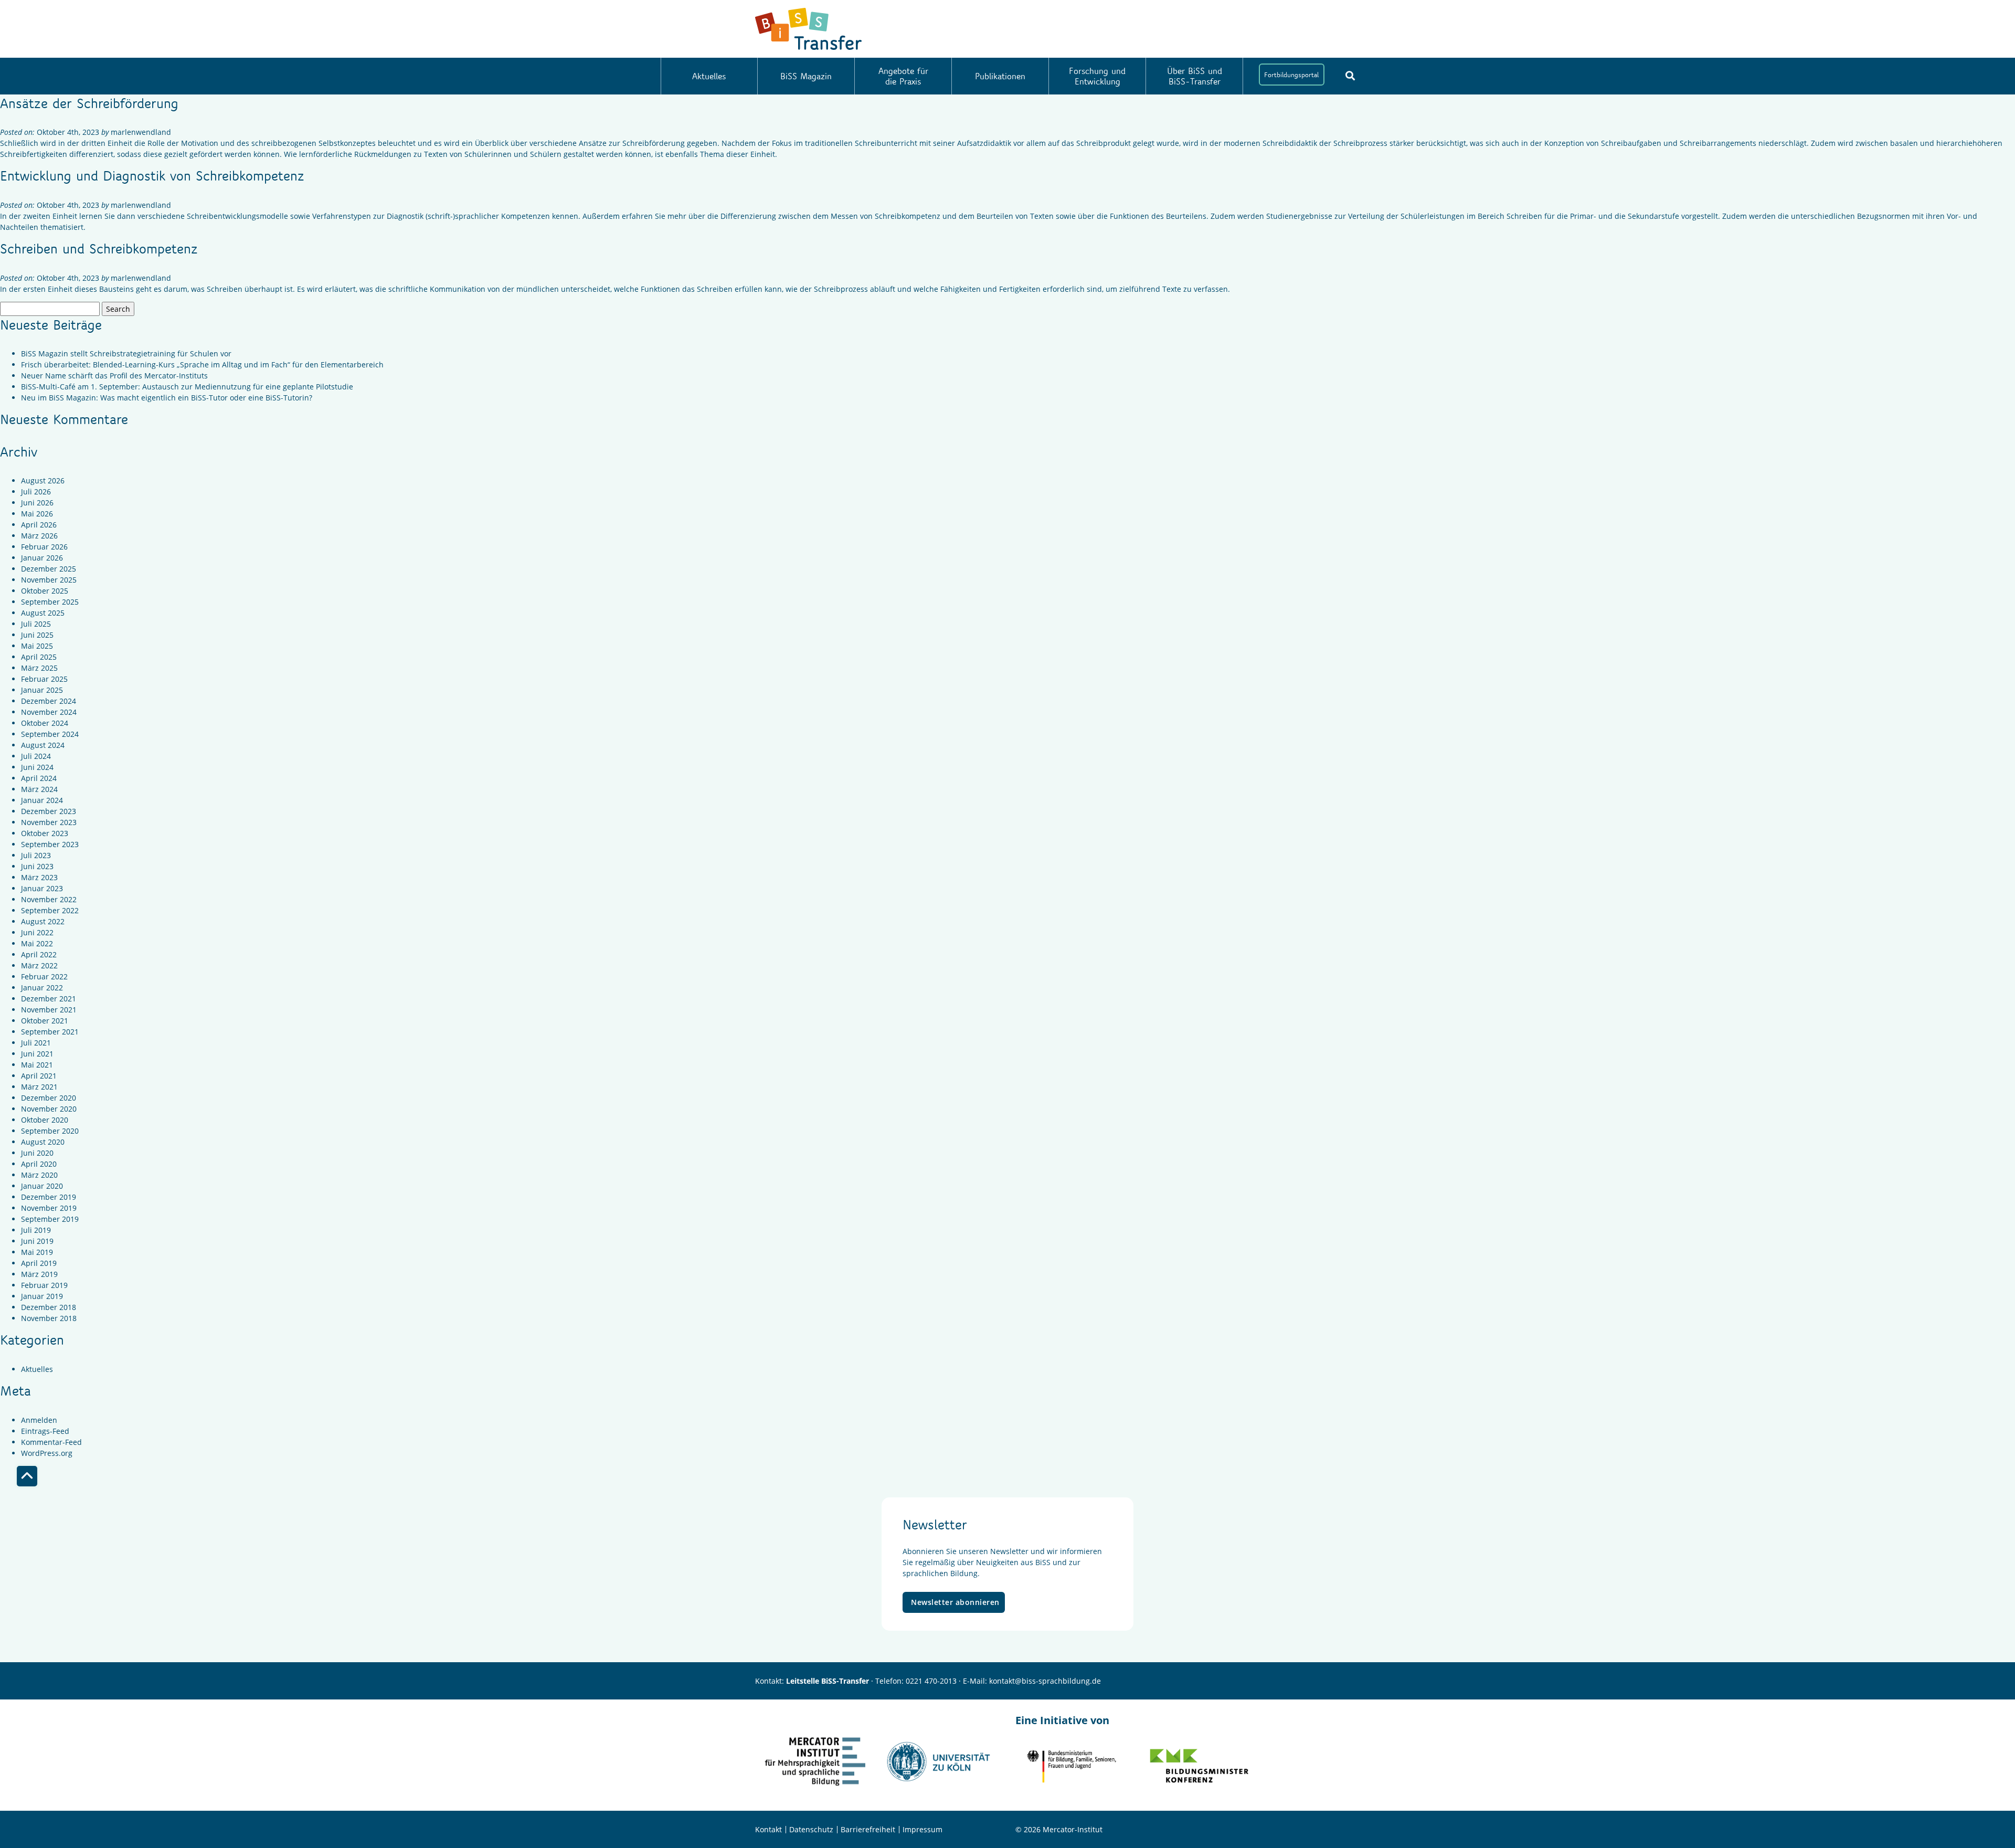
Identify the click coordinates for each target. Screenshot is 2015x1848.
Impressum (922, 1829)
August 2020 (43, 1142)
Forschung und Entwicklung (1097, 76)
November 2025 (49, 580)
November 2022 (49, 899)
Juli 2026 (36, 492)
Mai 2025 (37, 646)
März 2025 (39, 668)
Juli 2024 (36, 756)
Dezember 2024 (49, 701)
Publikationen (1000, 76)
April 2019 (39, 1263)
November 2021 (49, 1010)
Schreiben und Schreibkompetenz (99, 248)
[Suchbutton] (1350, 76)
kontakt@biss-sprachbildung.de (1045, 1681)
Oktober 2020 (45, 1120)
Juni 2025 (37, 635)
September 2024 (50, 734)
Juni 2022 (37, 932)
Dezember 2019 (49, 1197)
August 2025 (43, 613)
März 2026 (39, 536)
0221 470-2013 (931, 1681)
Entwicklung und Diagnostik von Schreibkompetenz (152, 175)
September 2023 (50, 844)
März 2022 (39, 965)
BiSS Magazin (806, 76)
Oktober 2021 (45, 1021)
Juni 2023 (37, 866)
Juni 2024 (37, 767)
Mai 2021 (37, 1065)
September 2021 (50, 1032)
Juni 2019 (37, 1241)
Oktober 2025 (45, 591)
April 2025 (39, 657)
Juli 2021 (36, 1043)
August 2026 (43, 481)
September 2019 (50, 1219)
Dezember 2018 (49, 1307)
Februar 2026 (44, 547)
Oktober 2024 (45, 723)
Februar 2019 (44, 1285)
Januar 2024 (42, 800)
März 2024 (39, 789)
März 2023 (39, 877)
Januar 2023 (42, 888)
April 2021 (39, 1076)
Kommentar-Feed (51, 1442)
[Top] (27, 1476)
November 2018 (49, 1318)
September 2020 (50, 1131)
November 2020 (49, 1109)
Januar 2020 (42, 1186)
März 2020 (39, 1175)
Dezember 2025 (49, 569)
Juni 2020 (37, 1153)
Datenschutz (811, 1829)
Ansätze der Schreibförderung (89, 103)
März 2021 (39, 1087)
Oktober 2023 (45, 833)
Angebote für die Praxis (903, 76)
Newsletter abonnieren (955, 1602)
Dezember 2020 (49, 1098)
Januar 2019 (42, 1296)
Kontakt (768, 1829)
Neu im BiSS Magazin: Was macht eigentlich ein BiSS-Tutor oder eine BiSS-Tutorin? (167, 398)
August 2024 (43, 745)
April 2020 (39, 1164)
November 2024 (49, 712)
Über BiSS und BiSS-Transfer (1195, 76)
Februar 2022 (44, 976)
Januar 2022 (42, 988)
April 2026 (39, 525)
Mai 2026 (37, 514)
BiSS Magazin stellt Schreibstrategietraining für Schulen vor (126, 353)
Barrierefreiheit (868, 1829)
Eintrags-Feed (45, 1431)
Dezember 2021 (49, 999)
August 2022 (43, 921)
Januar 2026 (42, 558)
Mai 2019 (37, 1252)
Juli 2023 (36, 855)
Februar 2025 (44, 679)
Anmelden (39, 1420)
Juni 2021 (37, 1054)
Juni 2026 (37, 503)
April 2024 (39, 778)
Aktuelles (709, 76)
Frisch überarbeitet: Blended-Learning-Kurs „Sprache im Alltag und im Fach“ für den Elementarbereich (202, 365)
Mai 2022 (37, 943)
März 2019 (39, 1274)
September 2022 (50, 910)
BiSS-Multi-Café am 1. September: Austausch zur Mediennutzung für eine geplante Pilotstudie (187, 387)
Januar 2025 (42, 690)
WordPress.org (47, 1453)
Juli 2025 (36, 624)
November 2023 (49, 822)
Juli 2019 (36, 1230)
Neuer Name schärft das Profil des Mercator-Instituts (114, 376)
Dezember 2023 (49, 811)
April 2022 (39, 954)
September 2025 (50, 602)
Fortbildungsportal (1291, 75)
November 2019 (49, 1208)
